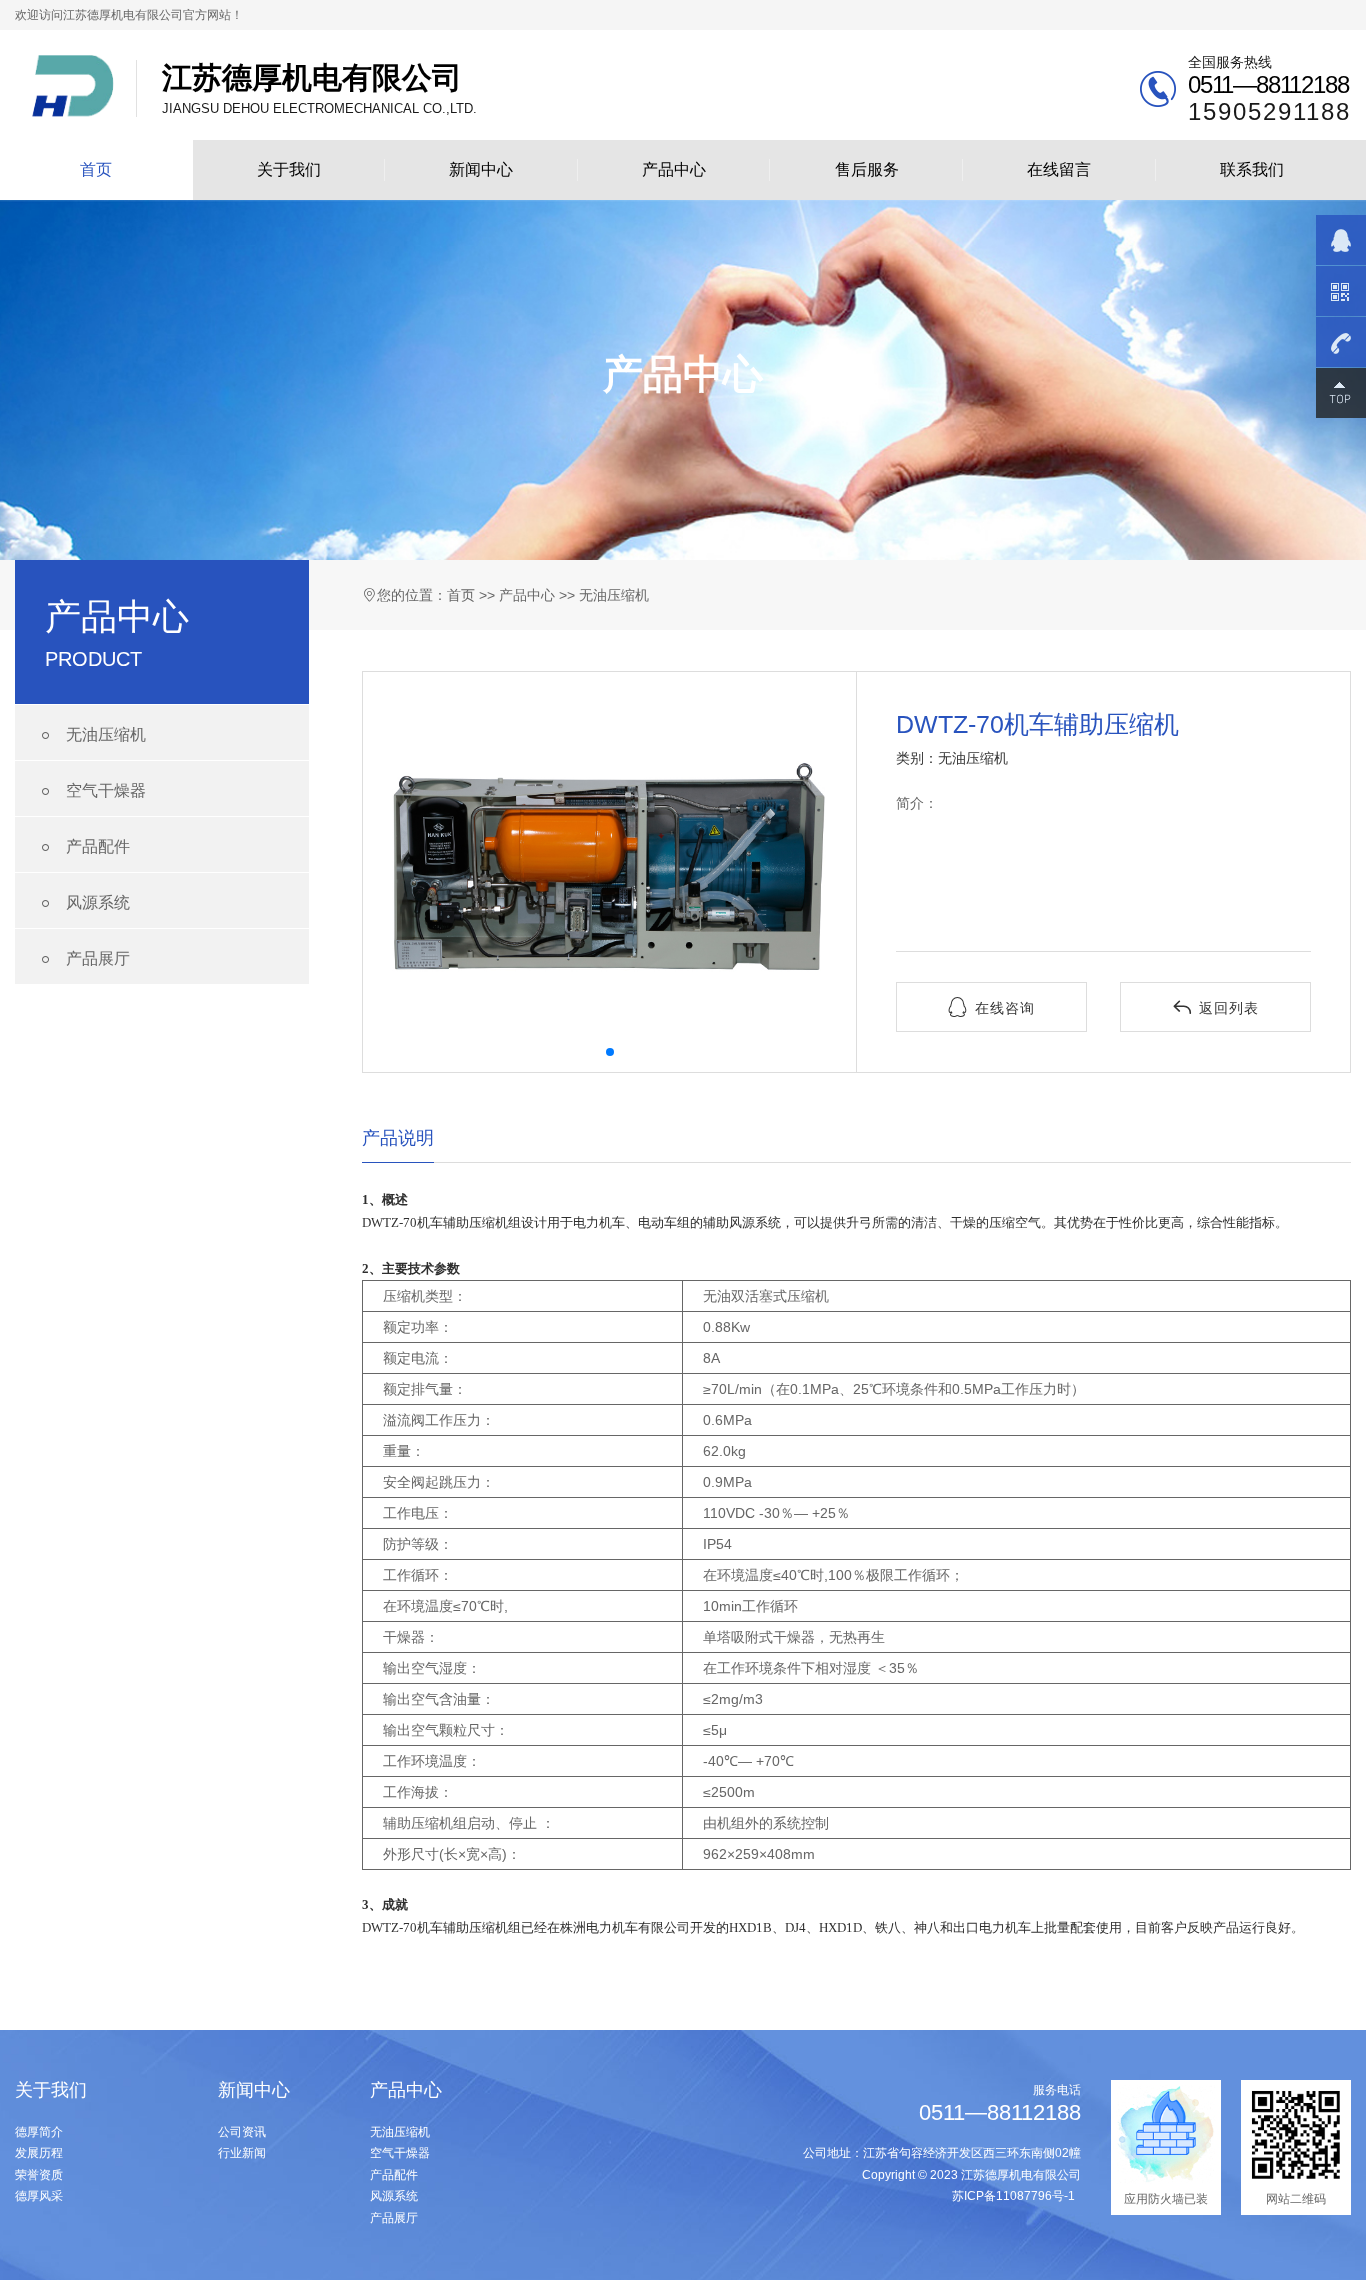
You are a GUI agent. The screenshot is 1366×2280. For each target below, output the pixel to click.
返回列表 (1215, 1007)
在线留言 (1059, 169)
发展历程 (39, 2153)
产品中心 (674, 169)
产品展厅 (82, 959)
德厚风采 (39, 2196)
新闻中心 (481, 169)
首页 (96, 169)
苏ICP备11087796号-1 (1013, 2196)
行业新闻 (242, 2153)
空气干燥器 (90, 791)
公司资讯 (242, 2132)
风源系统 (82, 903)
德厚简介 (39, 2132)
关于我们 (289, 169)
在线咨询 (991, 1007)
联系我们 (1252, 169)
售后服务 (867, 169)
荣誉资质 (39, 2175)
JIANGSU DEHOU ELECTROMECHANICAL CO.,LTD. (319, 88)
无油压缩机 (90, 735)
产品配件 (82, 847)
